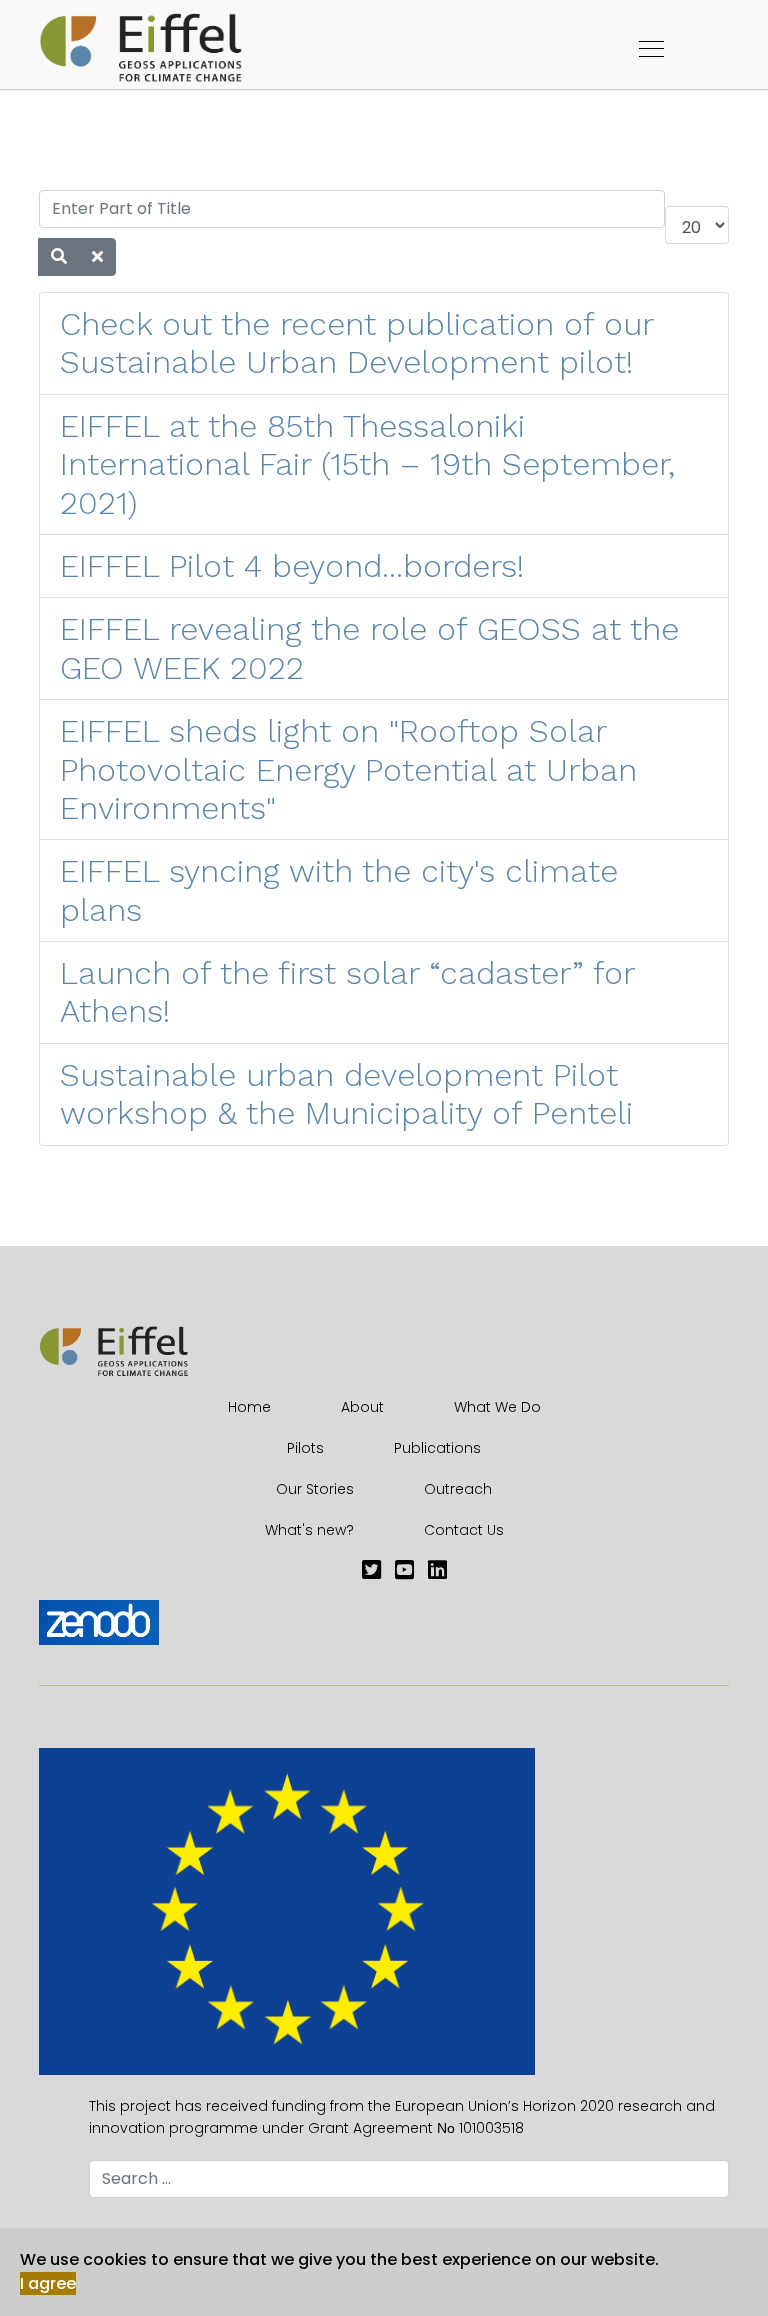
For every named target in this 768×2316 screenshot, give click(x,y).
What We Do (497, 1407)
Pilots (305, 1448)
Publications (437, 1448)
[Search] (59, 257)
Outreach (458, 1489)
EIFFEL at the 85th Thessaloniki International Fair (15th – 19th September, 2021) (367, 464)
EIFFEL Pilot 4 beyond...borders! (292, 566)
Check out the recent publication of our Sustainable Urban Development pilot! (356, 343)
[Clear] (97, 257)
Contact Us (464, 1530)
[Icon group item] (371, 1570)
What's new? (309, 1530)
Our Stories (315, 1489)
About (362, 1407)
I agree (48, 2283)
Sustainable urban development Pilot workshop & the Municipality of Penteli (346, 1094)
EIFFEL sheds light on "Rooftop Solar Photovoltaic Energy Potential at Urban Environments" (348, 769)
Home (249, 1407)
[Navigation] (651, 50)
